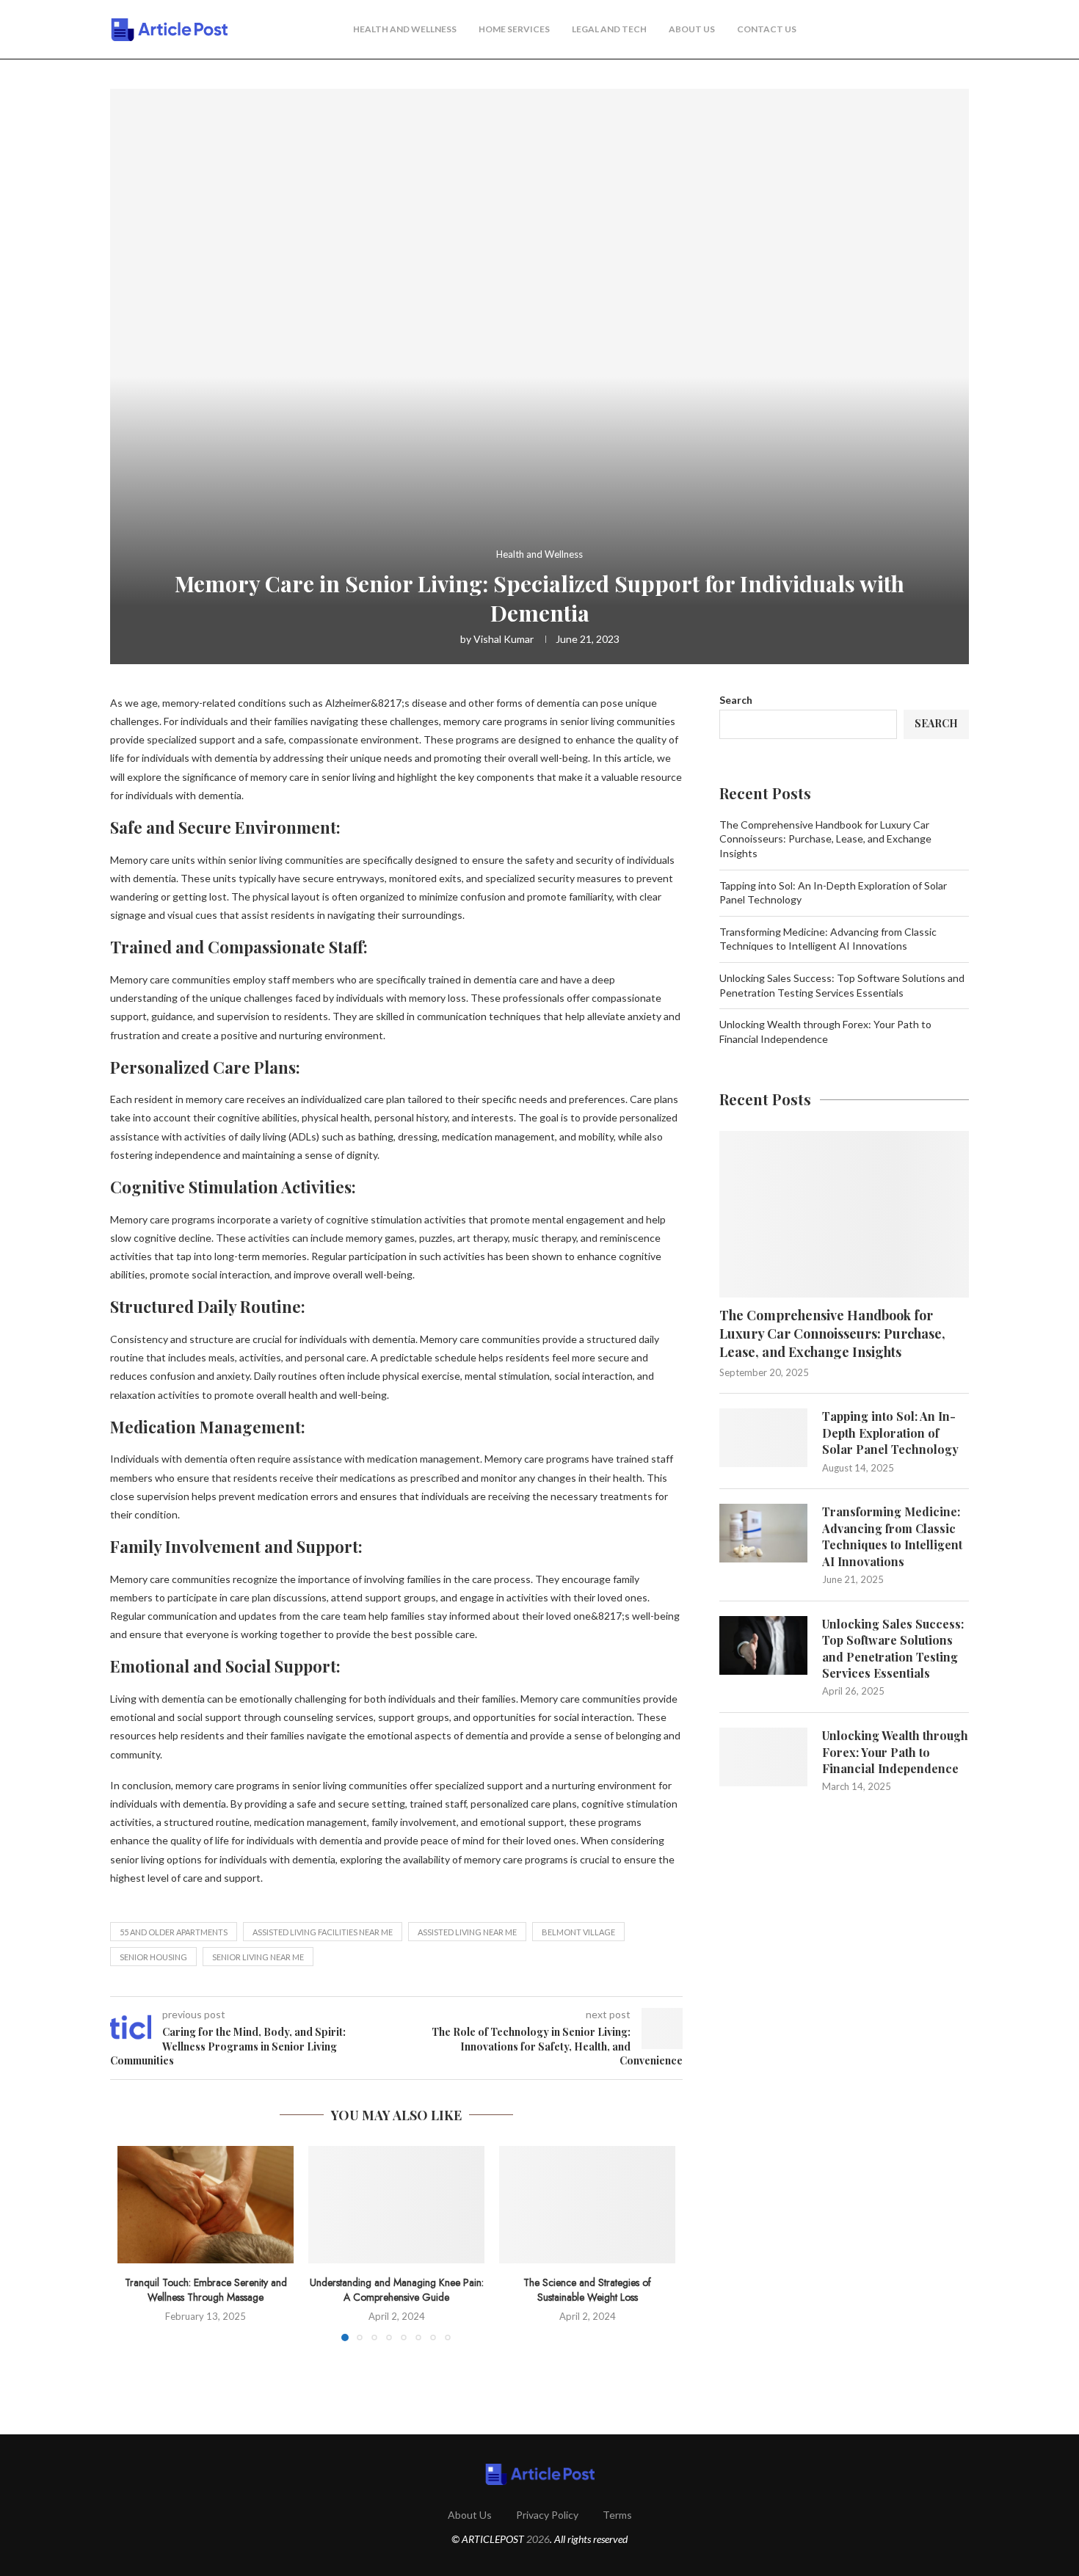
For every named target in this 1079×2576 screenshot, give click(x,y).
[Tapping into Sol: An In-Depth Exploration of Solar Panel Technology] (763, 1438)
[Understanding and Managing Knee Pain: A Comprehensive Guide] (396, 2205)
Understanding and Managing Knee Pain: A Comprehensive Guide (397, 2290)
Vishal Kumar (504, 639)
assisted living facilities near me (323, 1932)
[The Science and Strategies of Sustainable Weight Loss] (587, 2205)
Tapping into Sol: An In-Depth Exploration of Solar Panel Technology (890, 1433)
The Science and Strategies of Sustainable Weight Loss (587, 2290)
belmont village (578, 1932)
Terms (617, 2515)
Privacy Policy (547, 2515)
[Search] (962, 30)
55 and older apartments (174, 1932)
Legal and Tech (609, 29)
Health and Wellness (405, 29)
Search (736, 700)
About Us (692, 29)
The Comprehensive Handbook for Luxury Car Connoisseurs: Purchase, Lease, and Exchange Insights (825, 839)
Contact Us (767, 29)
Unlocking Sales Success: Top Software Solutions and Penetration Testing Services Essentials (893, 1648)
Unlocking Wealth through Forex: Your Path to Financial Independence (895, 1752)
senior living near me (258, 1957)
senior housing (153, 1957)
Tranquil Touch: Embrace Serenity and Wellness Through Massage (206, 2290)
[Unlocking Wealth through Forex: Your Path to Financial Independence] (763, 1757)
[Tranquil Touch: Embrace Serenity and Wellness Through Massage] (206, 2205)
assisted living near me (467, 1932)
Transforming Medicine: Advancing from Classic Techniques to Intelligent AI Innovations (892, 1536)
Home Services (514, 29)
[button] (137, 2243)
